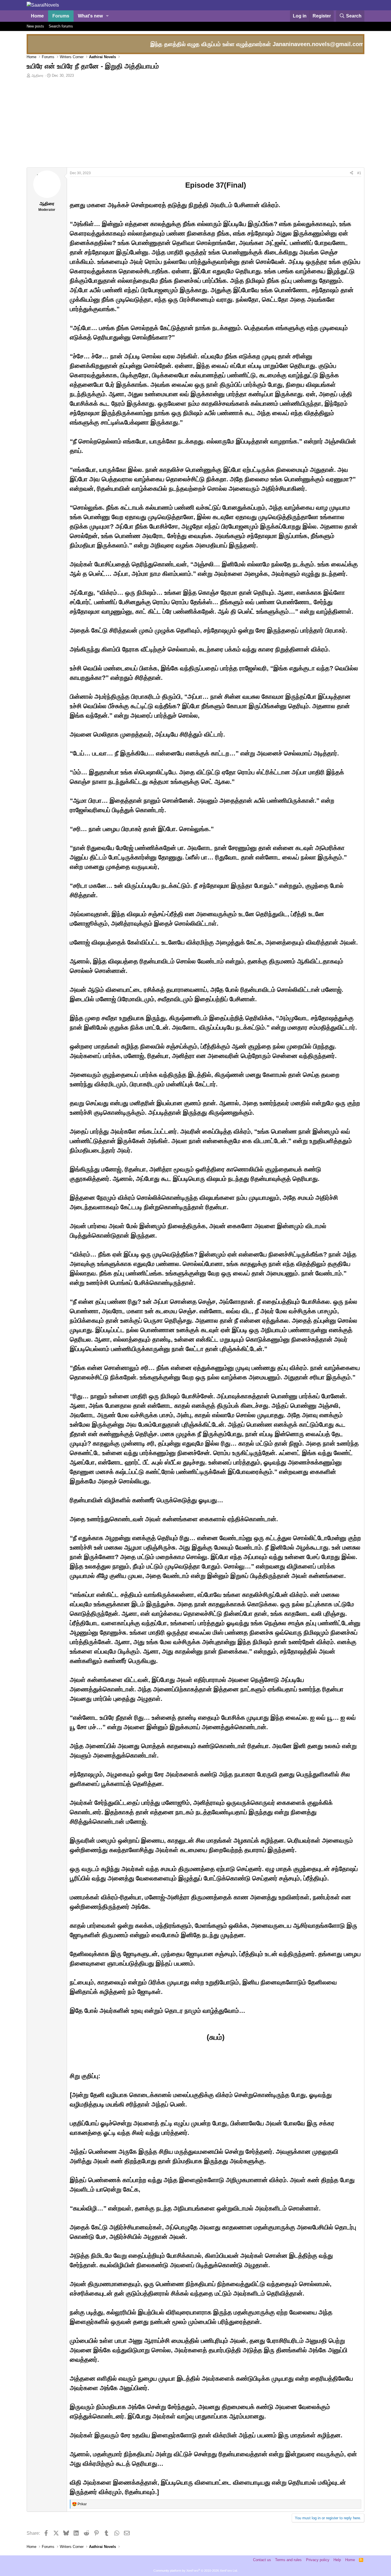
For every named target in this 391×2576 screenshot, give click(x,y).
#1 (359, 173)
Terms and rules (288, 2560)
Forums (61, 16)
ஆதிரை (37, 75)
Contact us (262, 2560)
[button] (107, 16)
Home (37, 16)
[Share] (351, 173)
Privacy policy (318, 2560)
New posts (35, 26)
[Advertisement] (195, 124)
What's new (90, 16)
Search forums (61, 26)
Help (337, 2560)
